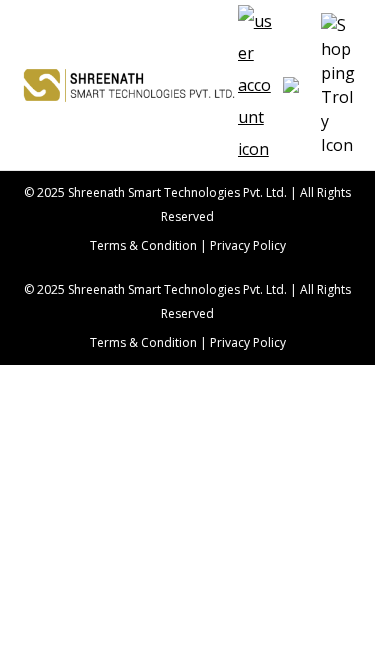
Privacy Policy (248, 245)
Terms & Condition (143, 245)
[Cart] (297, 85)
